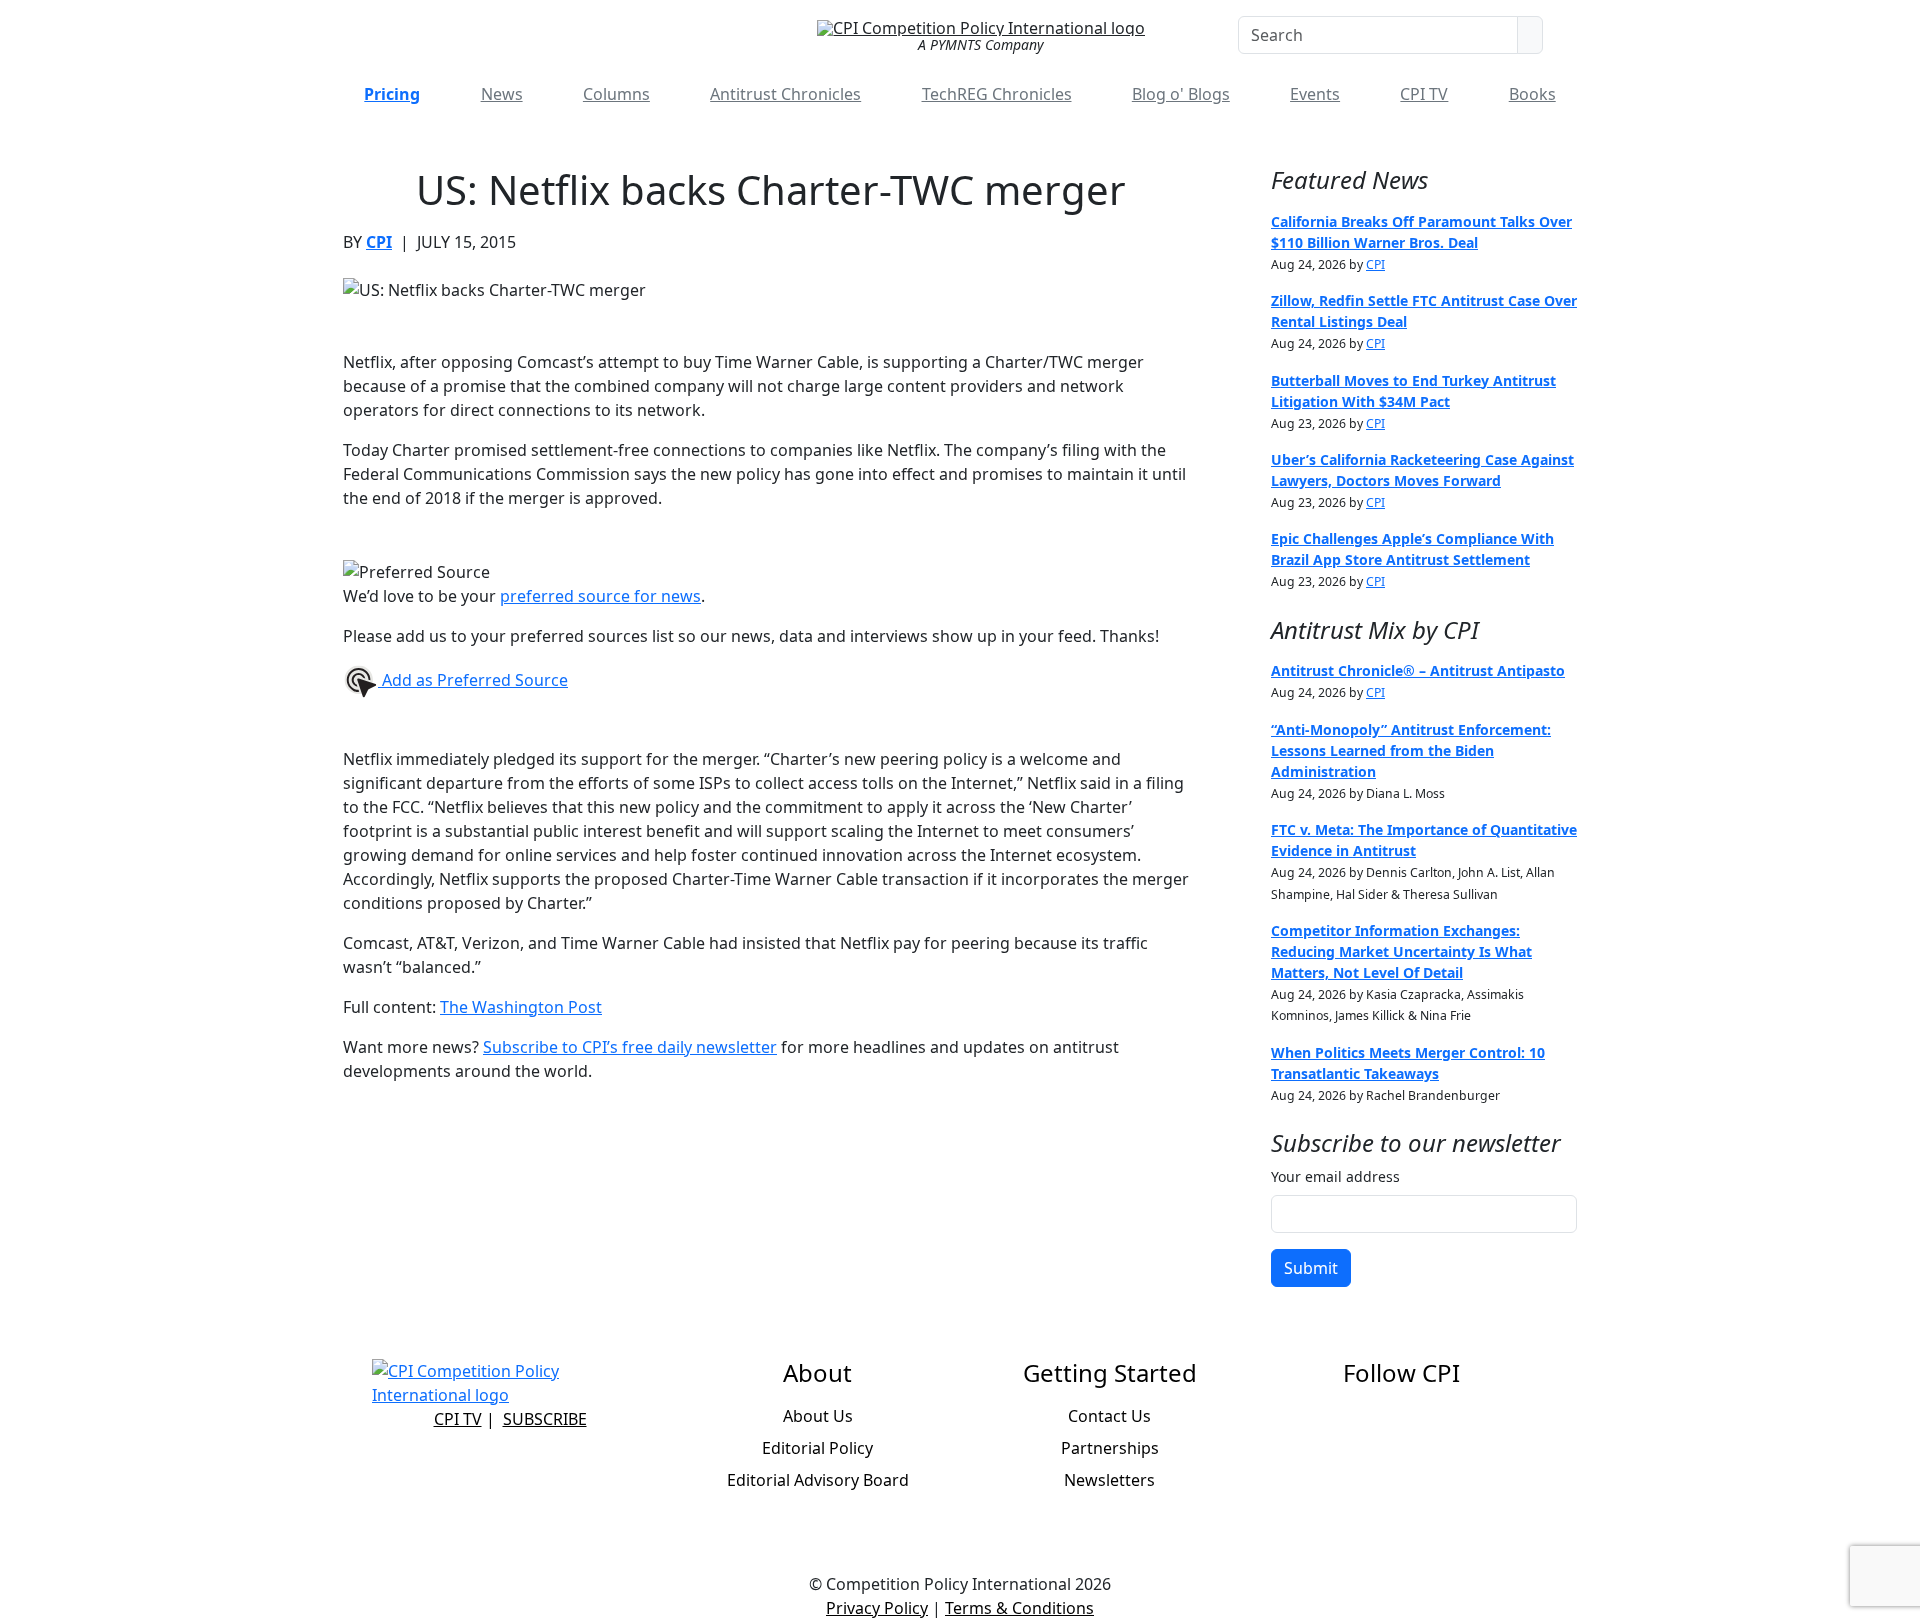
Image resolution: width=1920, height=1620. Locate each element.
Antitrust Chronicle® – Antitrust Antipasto (1418, 670)
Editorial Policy (817, 1448)
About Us (818, 1416)
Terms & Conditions (1019, 1608)
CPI (379, 242)
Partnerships (1110, 1448)
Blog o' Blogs (1181, 94)
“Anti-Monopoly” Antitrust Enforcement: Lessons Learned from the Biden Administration (1411, 750)
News (502, 94)
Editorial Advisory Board (818, 1480)
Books (1532, 94)
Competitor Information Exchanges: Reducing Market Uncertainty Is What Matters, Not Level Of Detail (1401, 951)
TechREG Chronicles (997, 94)
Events (1315, 94)
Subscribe (545, 1419)
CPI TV (1424, 94)
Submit (1311, 1268)
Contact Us (1109, 1416)
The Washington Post (521, 1007)
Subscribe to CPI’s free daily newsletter (630, 1047)
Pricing (392, 94)
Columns (616, 94)
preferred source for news (600, 596)
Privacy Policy (877, 1608)
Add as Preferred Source (473, 680)
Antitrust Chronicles (785, 94)
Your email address (1335, 1176)
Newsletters (1109, 1480)
